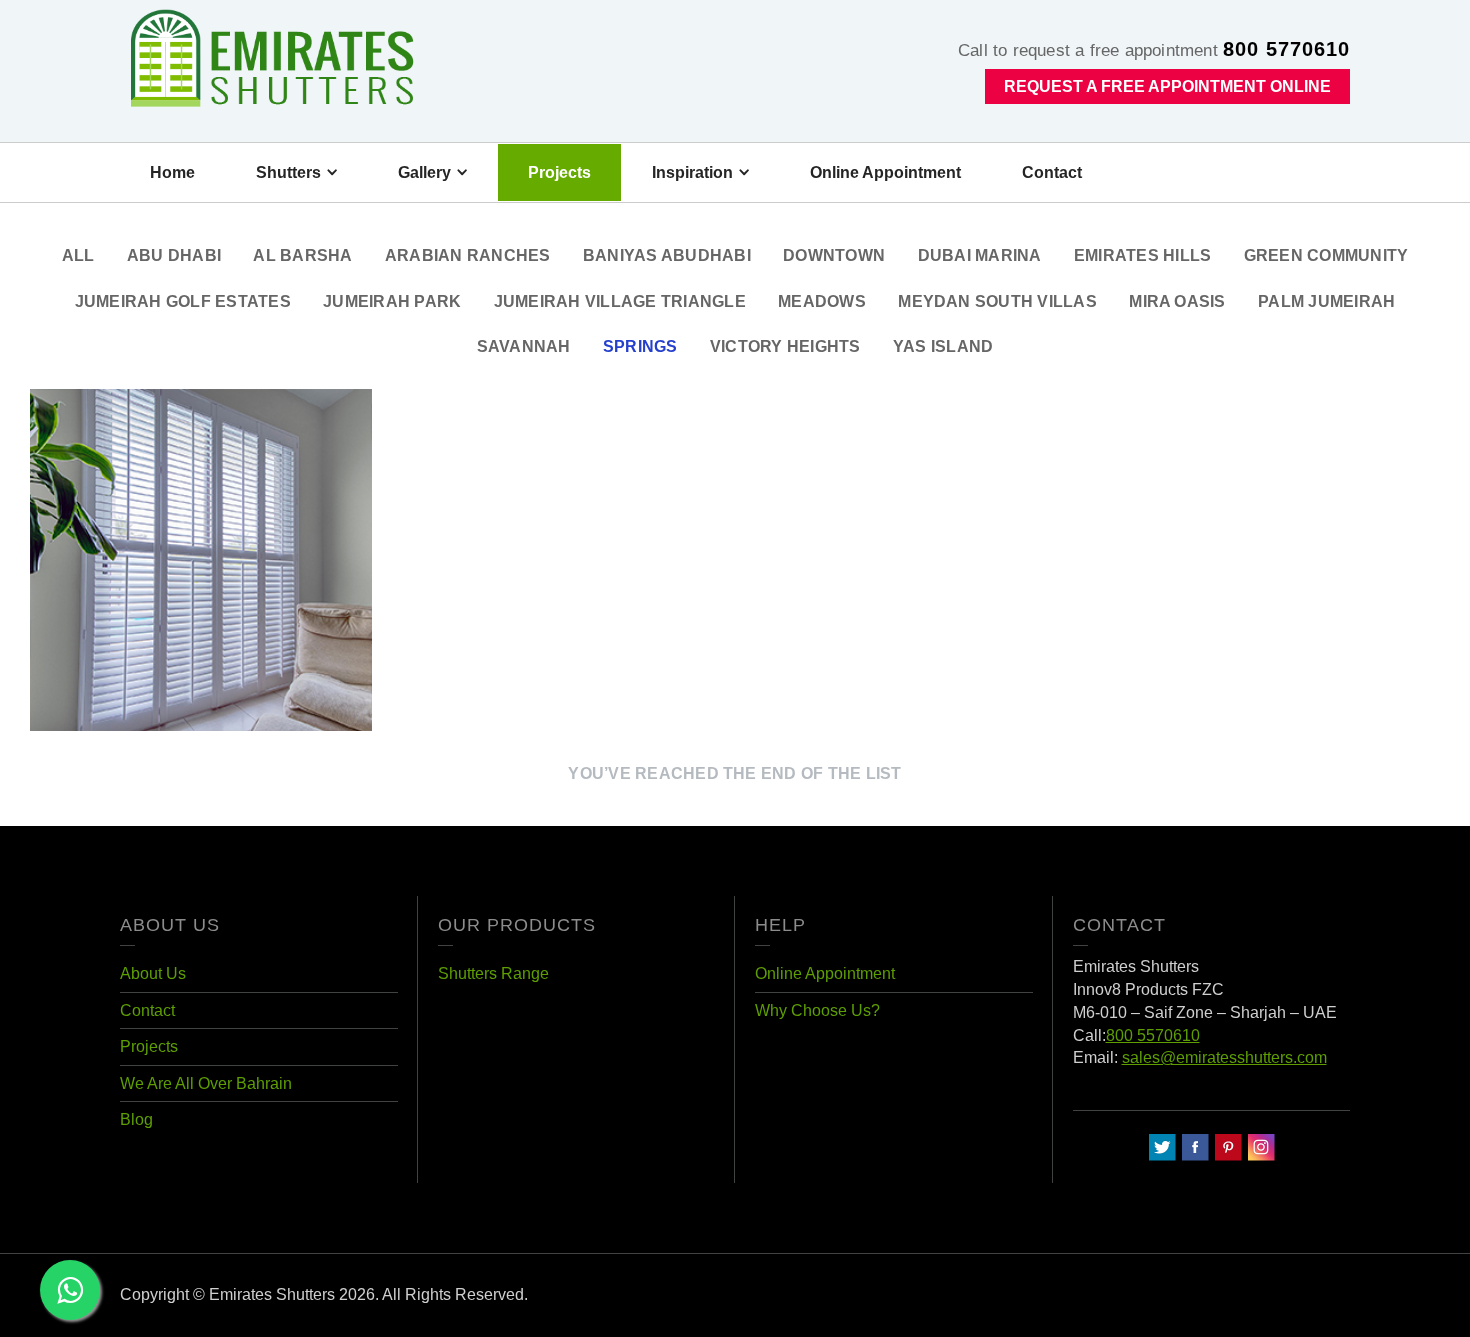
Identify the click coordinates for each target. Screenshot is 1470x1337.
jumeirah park (392, 301)
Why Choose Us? (817, 1010)
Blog (136, 1119)
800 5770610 (1286, 49)
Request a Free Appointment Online (1167, 86)
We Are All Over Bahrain (206, 1083)
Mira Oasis (1177, 301)
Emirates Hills (1142, 255)
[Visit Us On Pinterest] (1227, 1146)
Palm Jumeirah (1326, 301)
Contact (147, 1010)
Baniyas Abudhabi (667, 255)
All (78, 255)
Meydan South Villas (997, 301)
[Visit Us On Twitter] (1161, 1146)
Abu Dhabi (174, 255)
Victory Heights (785, 346)
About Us (153, 973)
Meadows (822, 301)
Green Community (1326, 255)
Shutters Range (493, 973)
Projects (149, 1046)
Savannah (524, 346)
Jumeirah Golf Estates (183, 301)
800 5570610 (1153, 1035)
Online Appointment (825, 973)
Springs (640, 346)
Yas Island (943, 346)
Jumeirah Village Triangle (620, 301)
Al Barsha (302, 255)
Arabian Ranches (468, 255)
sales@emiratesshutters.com (1224, 1057)
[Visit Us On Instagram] (1260, 1146)
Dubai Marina (980, 255)
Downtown (834, 255)
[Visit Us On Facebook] (1194, 1146)
